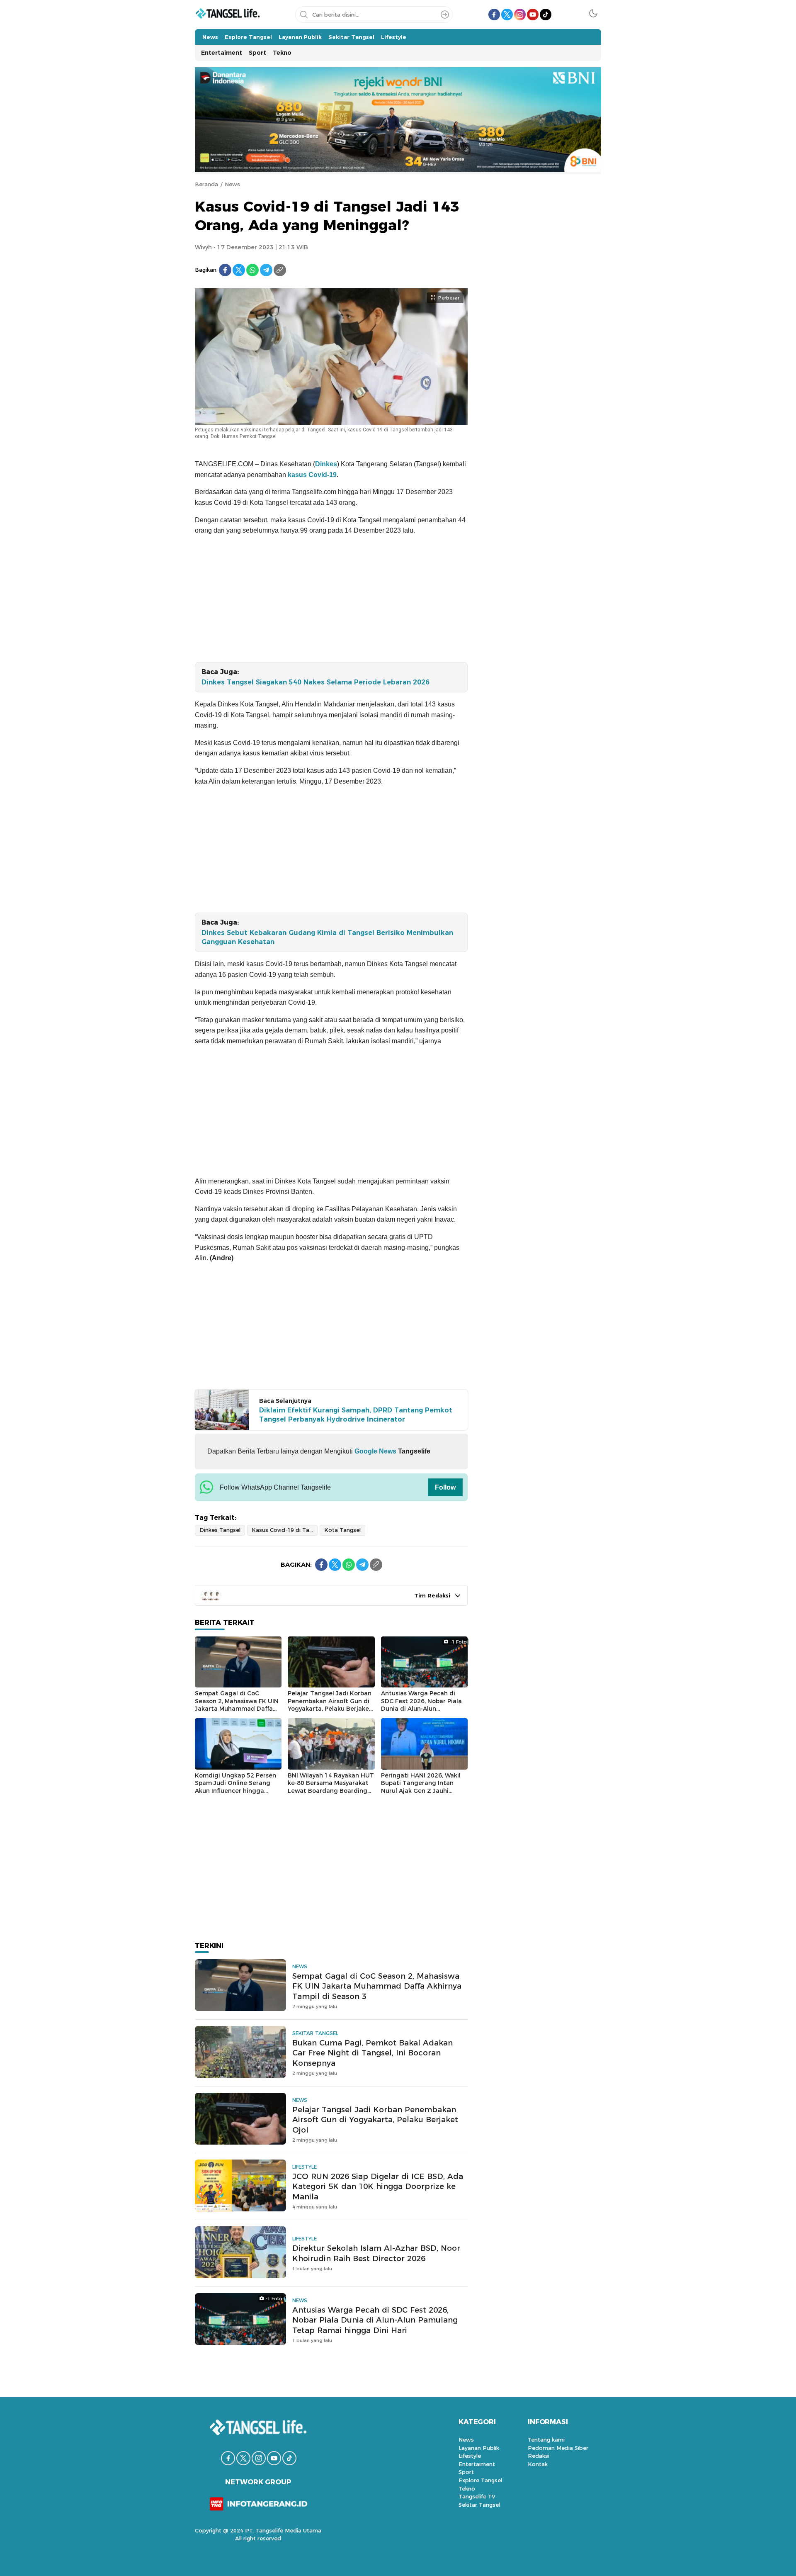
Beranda (206, 184)
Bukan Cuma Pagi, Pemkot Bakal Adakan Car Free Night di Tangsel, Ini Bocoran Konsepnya (373, 2053)
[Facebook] (225, 270)
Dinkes (326, 464)
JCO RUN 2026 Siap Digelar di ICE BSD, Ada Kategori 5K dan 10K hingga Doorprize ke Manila (378, 2187)
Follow (445, 1487)
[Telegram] (266, 270)
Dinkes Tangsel (220, 1530)
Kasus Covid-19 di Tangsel (285, 1530)
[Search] (445, 15)
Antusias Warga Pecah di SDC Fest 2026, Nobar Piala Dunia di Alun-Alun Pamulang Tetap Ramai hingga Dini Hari (421, 1709)
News (232, 184)
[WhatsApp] (252, 270)
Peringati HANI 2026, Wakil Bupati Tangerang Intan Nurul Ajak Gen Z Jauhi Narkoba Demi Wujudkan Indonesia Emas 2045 (421, 1791)
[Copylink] (280, 270)
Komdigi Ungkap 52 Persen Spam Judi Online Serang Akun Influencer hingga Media (235, 1787)
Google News (375, 1451)
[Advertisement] (331, 601)
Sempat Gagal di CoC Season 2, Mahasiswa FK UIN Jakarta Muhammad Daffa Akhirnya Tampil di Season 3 (237, 1705)
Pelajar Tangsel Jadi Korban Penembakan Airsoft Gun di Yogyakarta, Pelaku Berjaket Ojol (330, 1705)
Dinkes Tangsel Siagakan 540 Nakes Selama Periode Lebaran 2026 (315, 682)
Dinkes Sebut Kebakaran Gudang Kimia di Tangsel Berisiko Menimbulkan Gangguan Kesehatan (327, 937)
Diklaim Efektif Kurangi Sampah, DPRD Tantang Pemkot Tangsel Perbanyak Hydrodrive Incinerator (356, 1415)
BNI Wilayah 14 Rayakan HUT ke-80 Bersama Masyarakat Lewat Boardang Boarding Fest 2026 (331, 1787)
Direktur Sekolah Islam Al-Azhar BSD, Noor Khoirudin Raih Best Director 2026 (376, 2253)
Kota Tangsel (342, 1530)
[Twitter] (239, 270)
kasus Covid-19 (312, 475)
